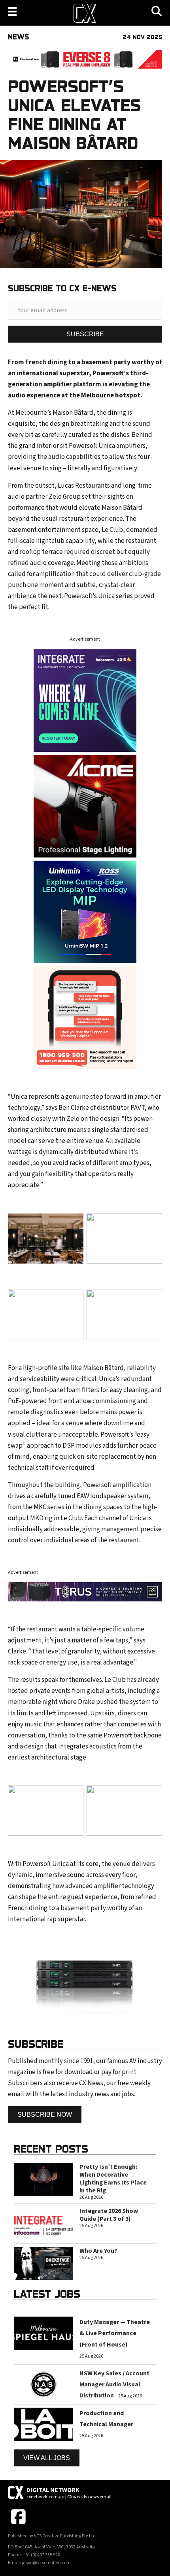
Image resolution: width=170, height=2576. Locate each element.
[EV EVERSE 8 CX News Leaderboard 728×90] (85, 59)
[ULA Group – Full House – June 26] (85, 806)
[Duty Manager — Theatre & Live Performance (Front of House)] (43, 2333)
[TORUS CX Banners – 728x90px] (85, 1592)
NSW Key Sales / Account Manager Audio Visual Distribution (114, 2384)
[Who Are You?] (43, 2263)
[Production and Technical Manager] (43, 2424)
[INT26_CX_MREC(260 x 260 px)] (85, 700)
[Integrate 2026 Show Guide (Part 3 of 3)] (43, 2223)
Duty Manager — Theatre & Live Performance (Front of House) (115, 2333)
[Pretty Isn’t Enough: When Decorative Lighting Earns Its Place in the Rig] (43, 2179)
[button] (85, 334)
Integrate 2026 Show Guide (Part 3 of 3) (109, 2215)
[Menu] (12, 11)
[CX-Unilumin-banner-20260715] (85, 911)
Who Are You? (98, 2251)
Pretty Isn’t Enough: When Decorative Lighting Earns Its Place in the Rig (113, 2179)
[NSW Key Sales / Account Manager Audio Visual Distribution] (43, 2384)
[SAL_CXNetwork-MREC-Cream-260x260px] (85, 1017)
